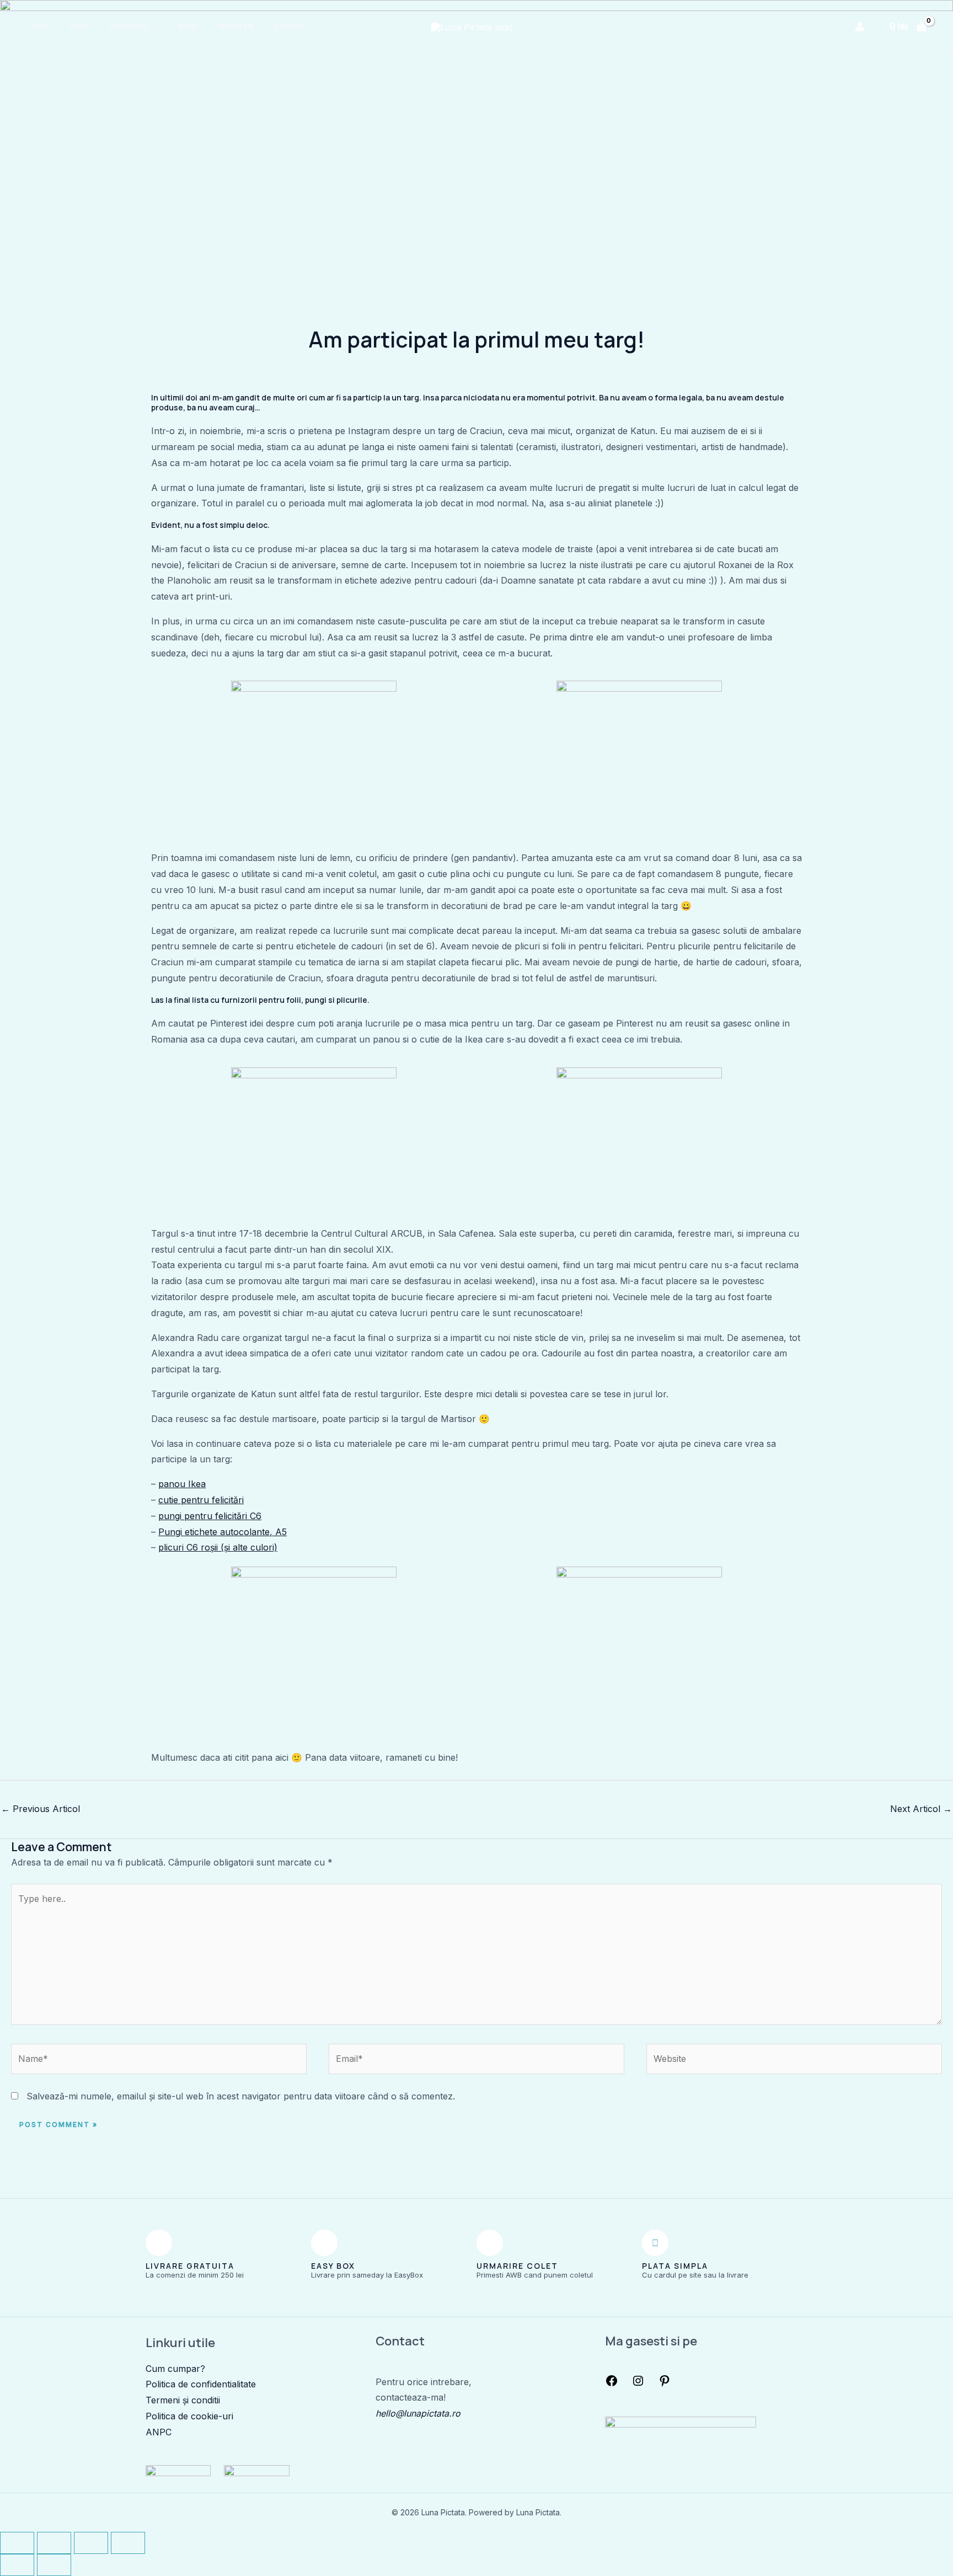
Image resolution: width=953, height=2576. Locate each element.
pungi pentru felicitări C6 (210, 1516)
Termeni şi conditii (183, 2400)
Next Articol (921, 1809)
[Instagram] (638, 2384)
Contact (292, 26)
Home (39, 26)
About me (236, 26)
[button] (154, 26)
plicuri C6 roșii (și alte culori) (218, 1547)
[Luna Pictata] (472, 26)
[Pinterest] (665, 2384)
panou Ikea (182, 1484)
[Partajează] (91, 2543)
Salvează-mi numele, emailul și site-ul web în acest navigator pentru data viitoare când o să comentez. (241, 2096)
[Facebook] (612, 2384)
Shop (79, 26)
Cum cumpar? (175, 2369)
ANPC (159, 2432)
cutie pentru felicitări (201, 1500)
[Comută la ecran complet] (54, 2543)
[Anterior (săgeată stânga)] (17, 2565)
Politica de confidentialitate (201, 2384)
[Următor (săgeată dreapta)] (54, 2565)
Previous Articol (41, 1809)
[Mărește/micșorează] (17, 2543)
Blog (188, 26)
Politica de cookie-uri (189, 2416)
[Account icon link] (860, 26)
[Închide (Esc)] (128, 2543)
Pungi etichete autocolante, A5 (223, 1532)
